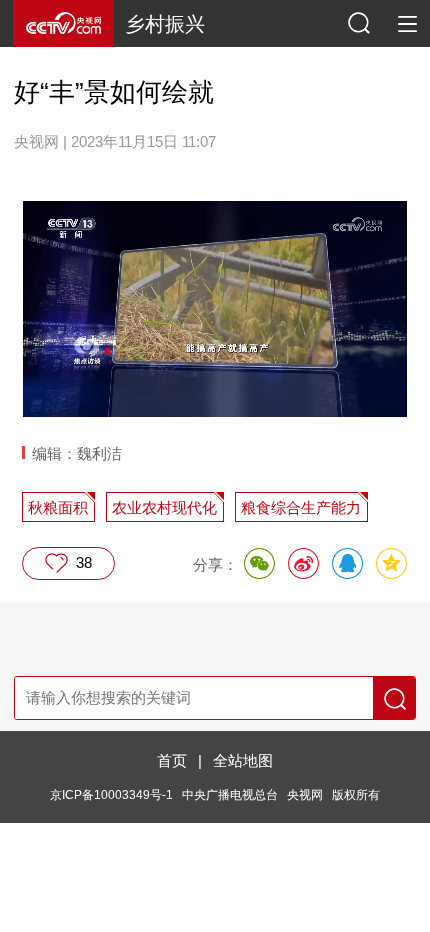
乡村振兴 (165, 24)
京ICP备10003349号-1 (111, 795)
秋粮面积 (58, 507)
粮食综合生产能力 (301, 507)
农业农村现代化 (164, 507)
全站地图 (243, 760)
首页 (172, 760)
